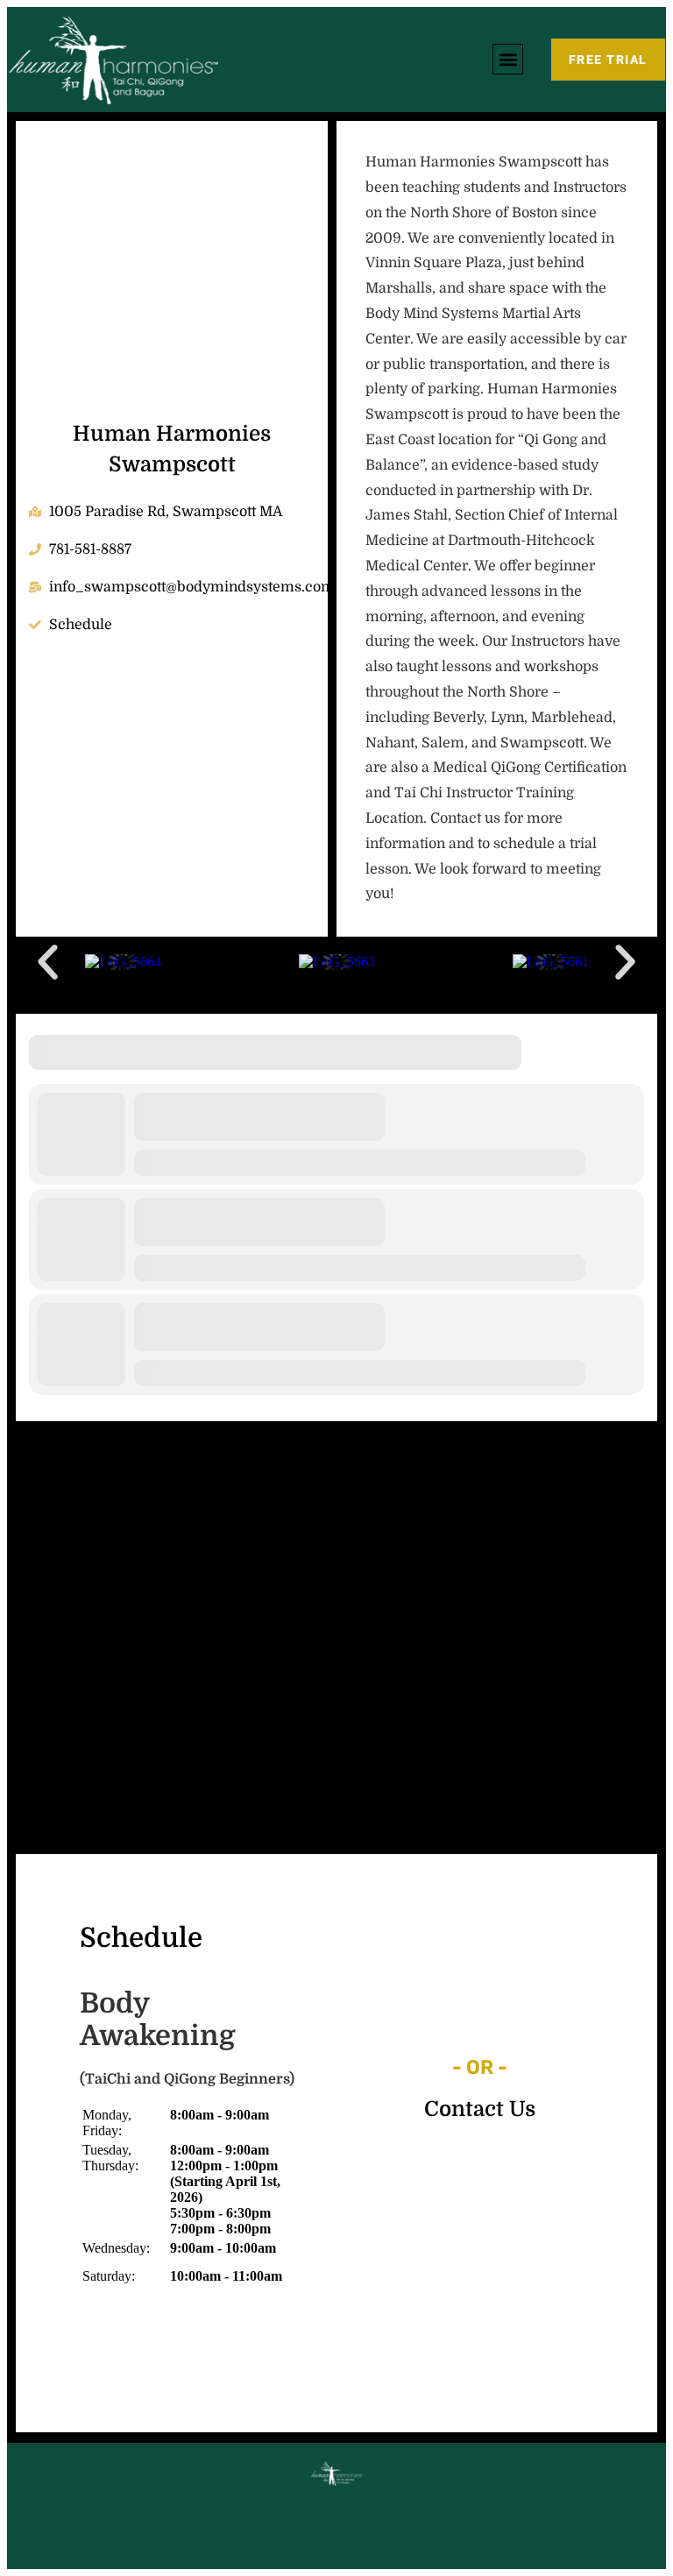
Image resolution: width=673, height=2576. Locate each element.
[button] (508, 59)
